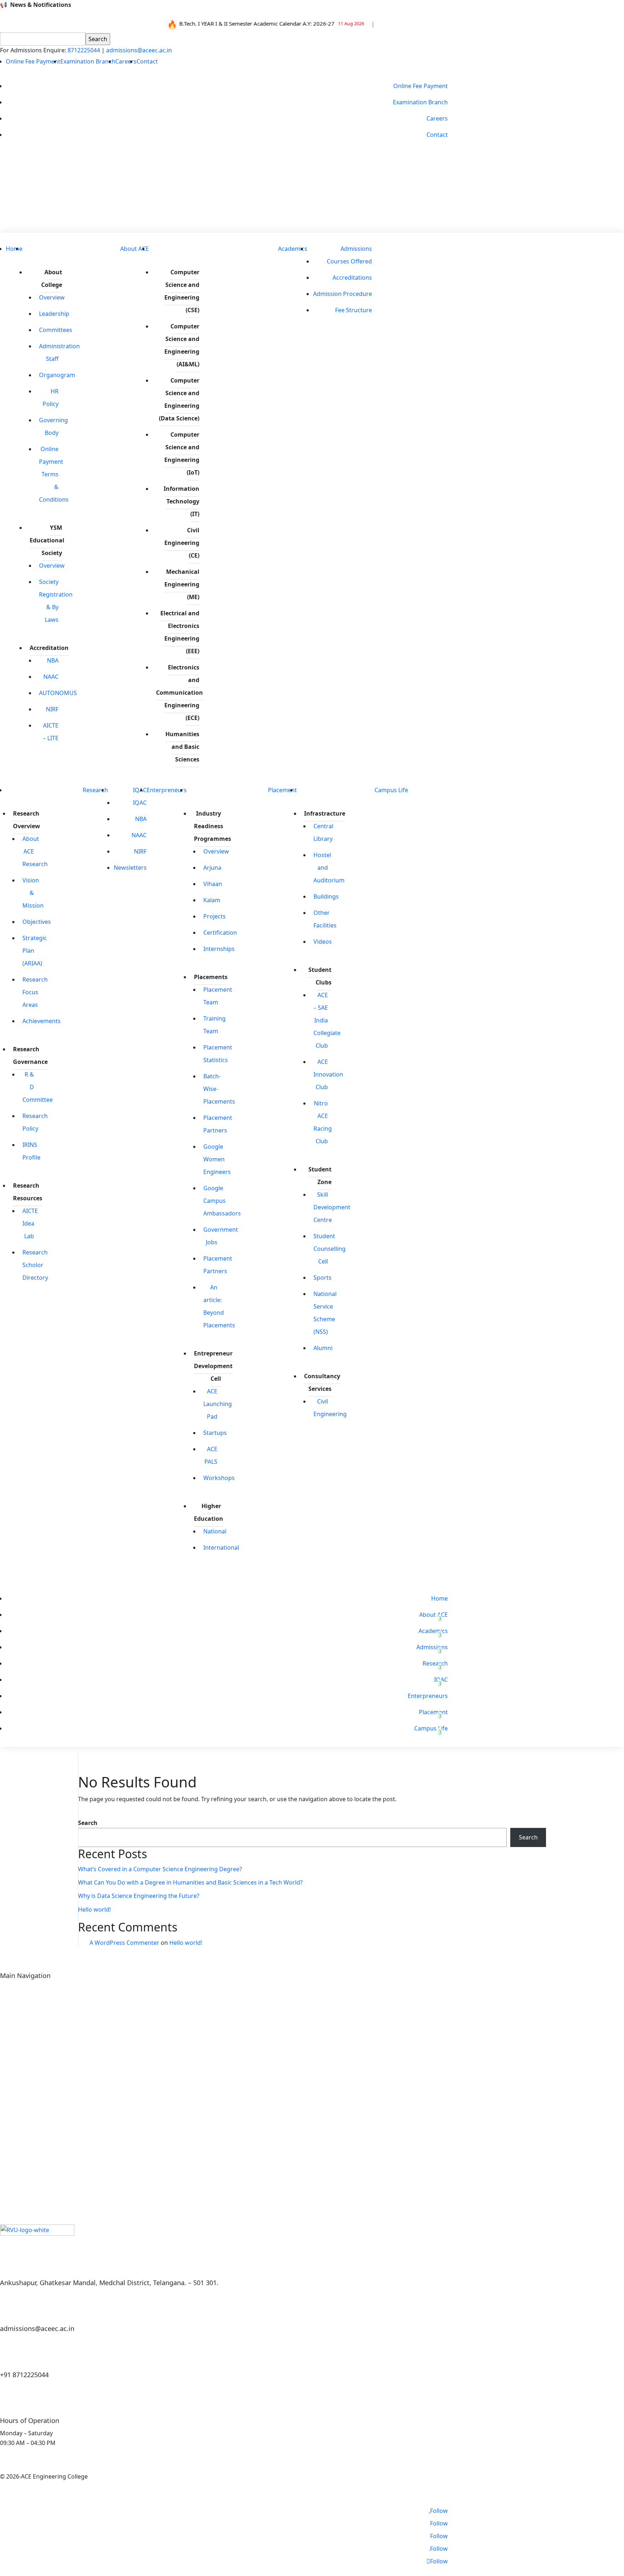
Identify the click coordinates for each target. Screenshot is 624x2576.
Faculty (10, 2040)
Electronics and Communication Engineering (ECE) (179, 693)
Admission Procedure (343, 294)
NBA (53, 660)
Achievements (42, 1021)
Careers (126, 61)
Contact (147, 61)
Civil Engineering (330, 1408)
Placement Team (218, 996)
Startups (215, 1433)
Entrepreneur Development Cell (213, 1366)
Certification (220, 933)
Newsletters (130, 868)
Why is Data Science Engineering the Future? (139, 1896)
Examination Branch (88, 61)
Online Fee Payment (33, 61)
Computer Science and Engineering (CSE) (182, 291)
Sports (322, 1278)
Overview (52, 297)
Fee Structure (354, 310)
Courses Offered (349, 261)
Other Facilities (325, 919)
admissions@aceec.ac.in (139, 50)
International (221, 1547)
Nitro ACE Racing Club (323, 1122)
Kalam (212, 900)
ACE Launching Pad (218, 1404)
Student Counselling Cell (330, 1249)
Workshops (219, 1478)
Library (10, 2015)
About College (52, 278)
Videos (323, 942)
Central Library (323, 832)
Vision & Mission (33, 893)
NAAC (51, 677)
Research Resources (28, 1192)
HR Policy (51, 398)
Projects (214, 916)
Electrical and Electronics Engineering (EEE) (180, 632)
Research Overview (27, 820)
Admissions (356, 249)
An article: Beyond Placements (219, 1306)
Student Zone (320, 1176)
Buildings (326, 896)
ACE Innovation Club (328, 1074)
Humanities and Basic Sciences (182, 747)
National (215, 1531)
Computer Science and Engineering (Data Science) (179, 399)
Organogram (57, 375)
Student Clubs (320, 976)
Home (14, 249)
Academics (293, 249)
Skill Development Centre (332, 1207)
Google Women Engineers (217, 1159)
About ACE (135, 249)
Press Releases (346, 182)
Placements (211, 977)
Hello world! (94, 1909)
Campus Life (391, 790)
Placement (282, 790)
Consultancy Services (322, 1382)
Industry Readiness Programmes (213, 826)
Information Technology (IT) (181, 501)
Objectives (37, 922)
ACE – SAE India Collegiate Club (327, 1020)
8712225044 (84, 50)
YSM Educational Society (47, 540)
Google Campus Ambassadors (222, 1201)
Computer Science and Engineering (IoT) (182, 453)
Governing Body (53, 426)
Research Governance (30, 1055)
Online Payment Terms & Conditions (54, 474)
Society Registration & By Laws (56, 601)
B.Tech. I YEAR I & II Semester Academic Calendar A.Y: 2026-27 (248, 23)
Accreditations (352, 278)
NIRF (52, 709)
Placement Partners (218, 1124)
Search (88, 1823)
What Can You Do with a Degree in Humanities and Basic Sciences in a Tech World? (190, 1882)
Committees (56, 330)
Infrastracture (325, 813)
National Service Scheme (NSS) (325, 1313)
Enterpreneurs (167, 790)
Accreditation (49, 648)
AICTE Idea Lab (30, 1223)
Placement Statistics (218, 1054)
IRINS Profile (31, 1151)
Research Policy (35, 1122)
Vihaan (213, 884)
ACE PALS (211, 1455)
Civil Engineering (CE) (182, 543)
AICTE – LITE (51, 732)
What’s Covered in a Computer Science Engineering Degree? (160, 1869)
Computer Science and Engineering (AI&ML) (182, 345)
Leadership (54, 314)
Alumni (323, 1348)
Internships (219, 949)
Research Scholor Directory (35, 1265)
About (8, 1990)
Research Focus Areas (35, 992)
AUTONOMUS (58, 693)
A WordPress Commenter (124, 1943)
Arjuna (212, 868)
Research (95, 790)
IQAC (140, 803)
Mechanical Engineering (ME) (182, 584)
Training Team (214, 1025)
